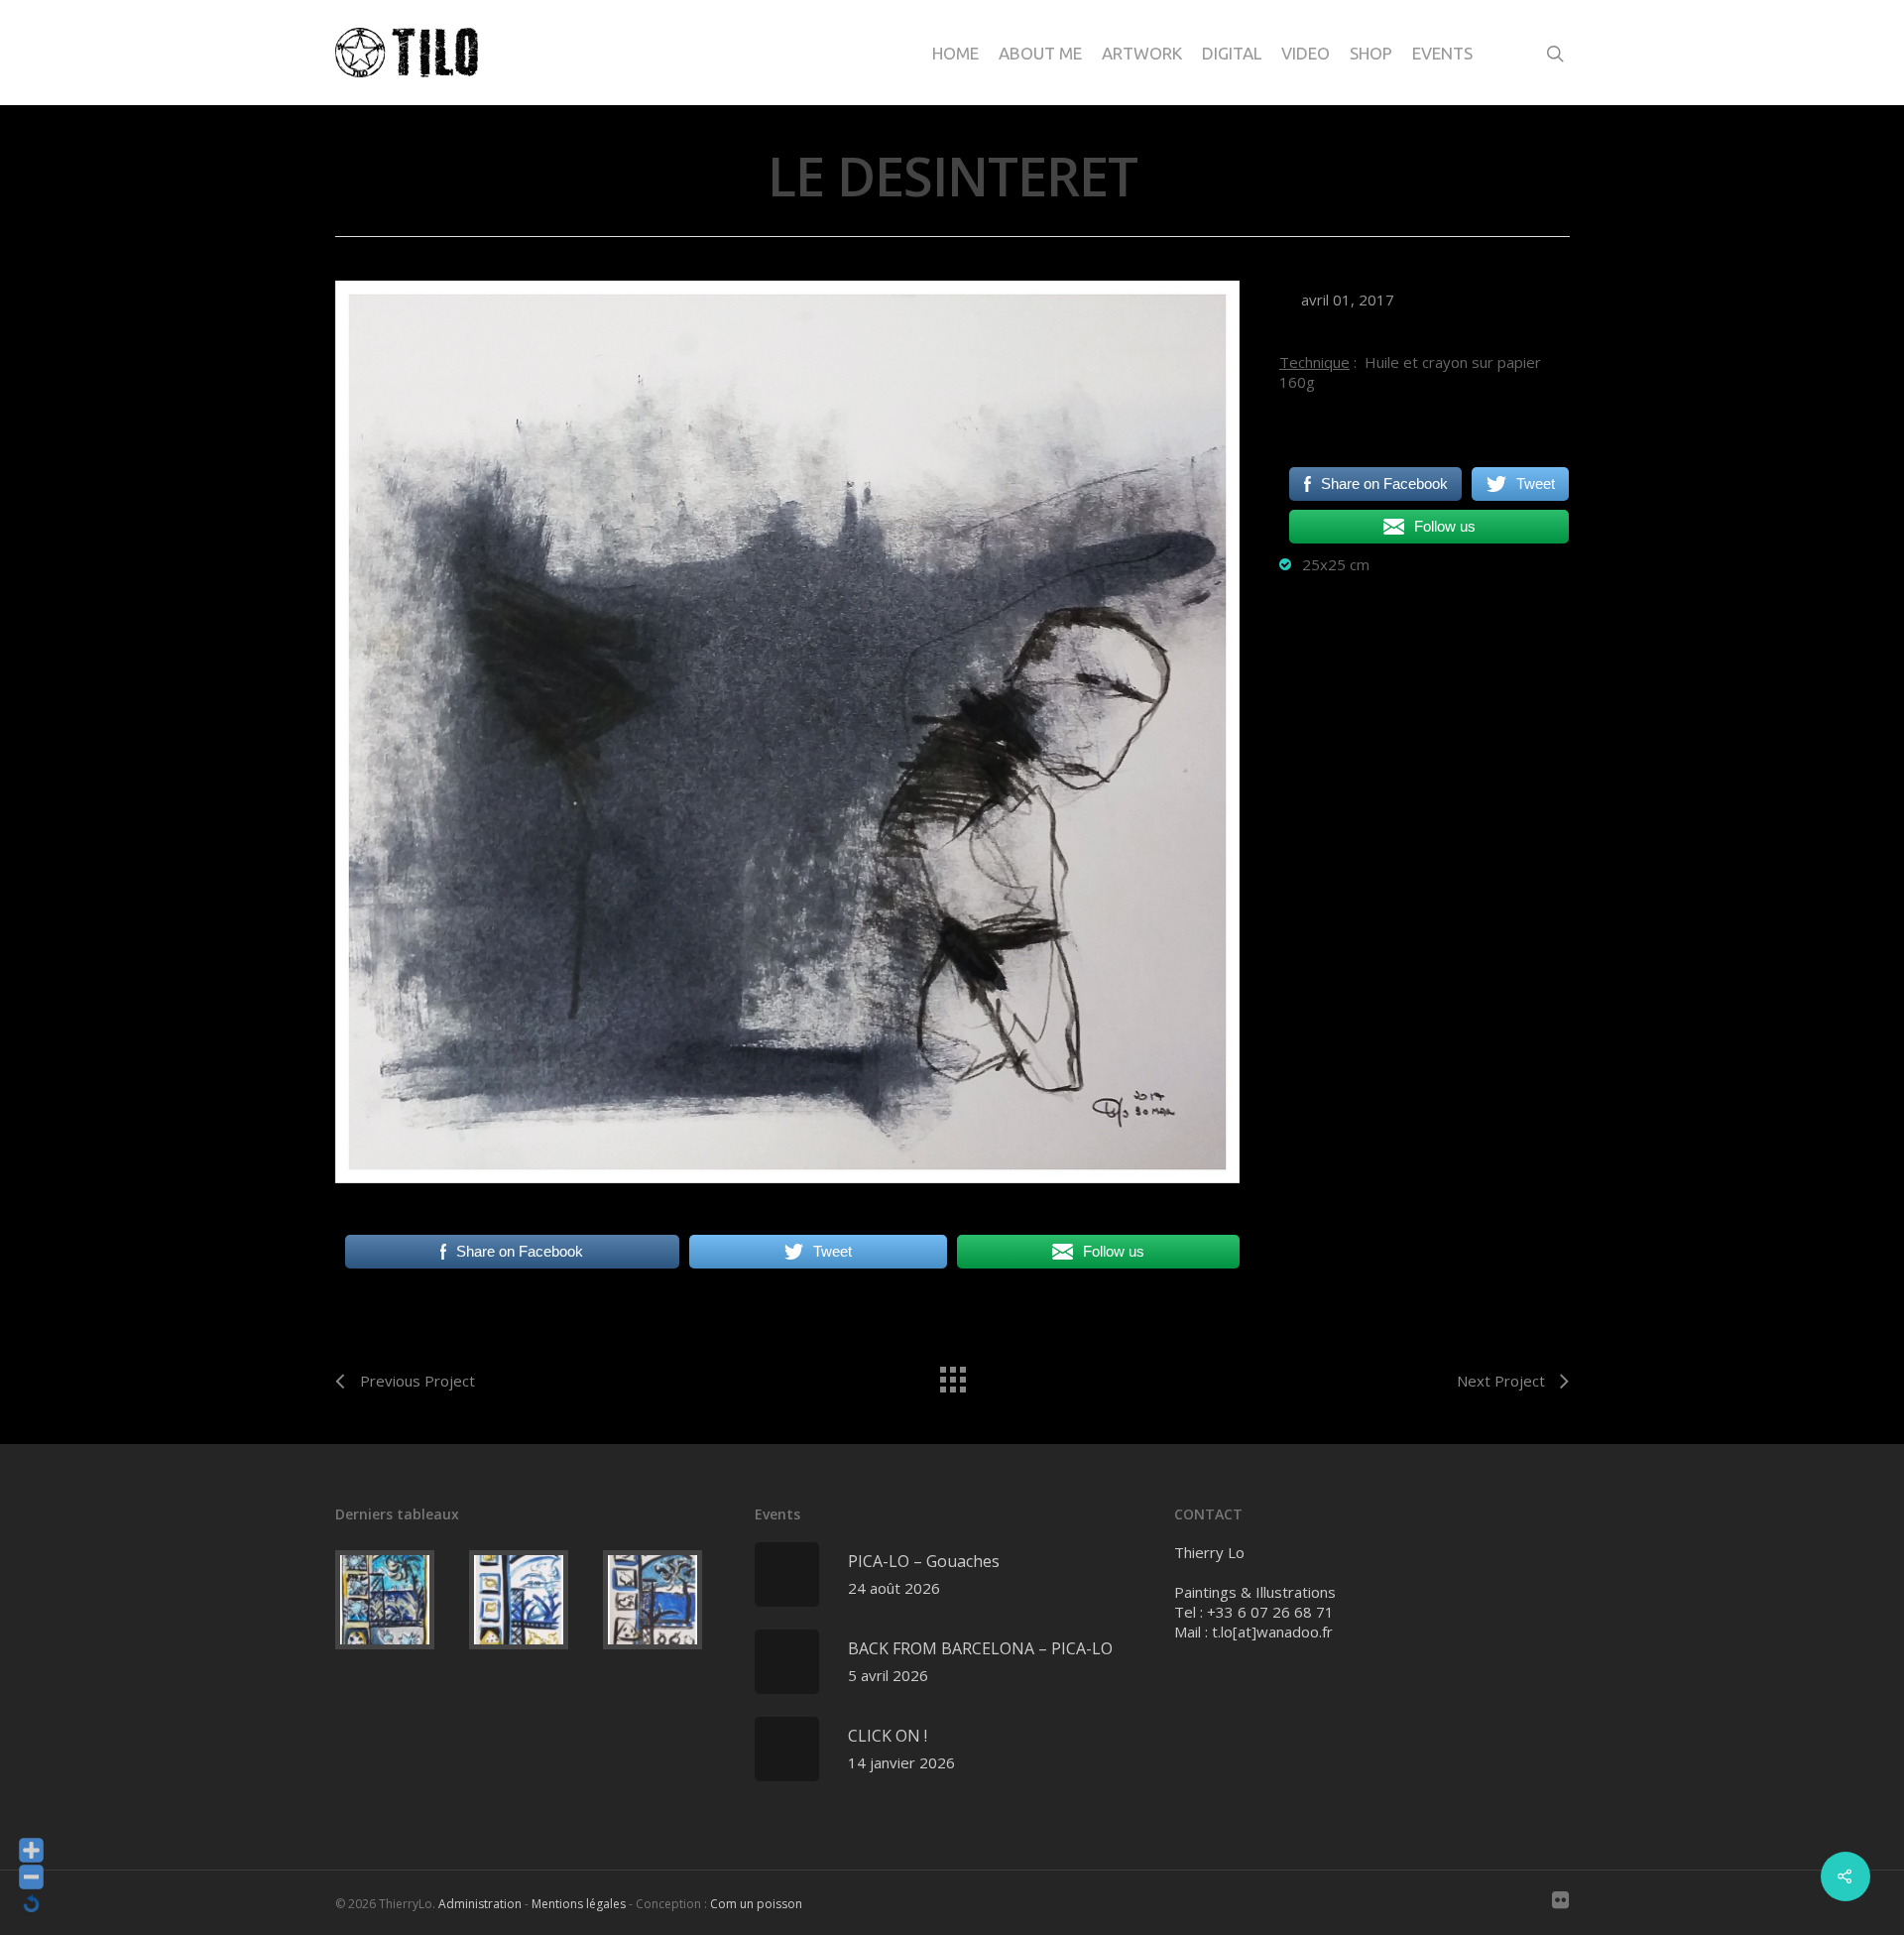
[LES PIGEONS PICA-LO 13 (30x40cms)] (532, 1600)
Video (1306, 53)
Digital (1232, 53)
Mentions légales (579, 1904)
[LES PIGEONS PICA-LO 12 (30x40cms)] (666, 1600)
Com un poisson (756, 1904)
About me (1040, 53)
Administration (480, 1904)
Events (1442, 53)
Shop (1371, 53)
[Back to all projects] (952, 1375)
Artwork (1142, 53)
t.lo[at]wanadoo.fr (1272, 1632)
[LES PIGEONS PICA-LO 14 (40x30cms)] (398, 1600)
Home (955, 53)
